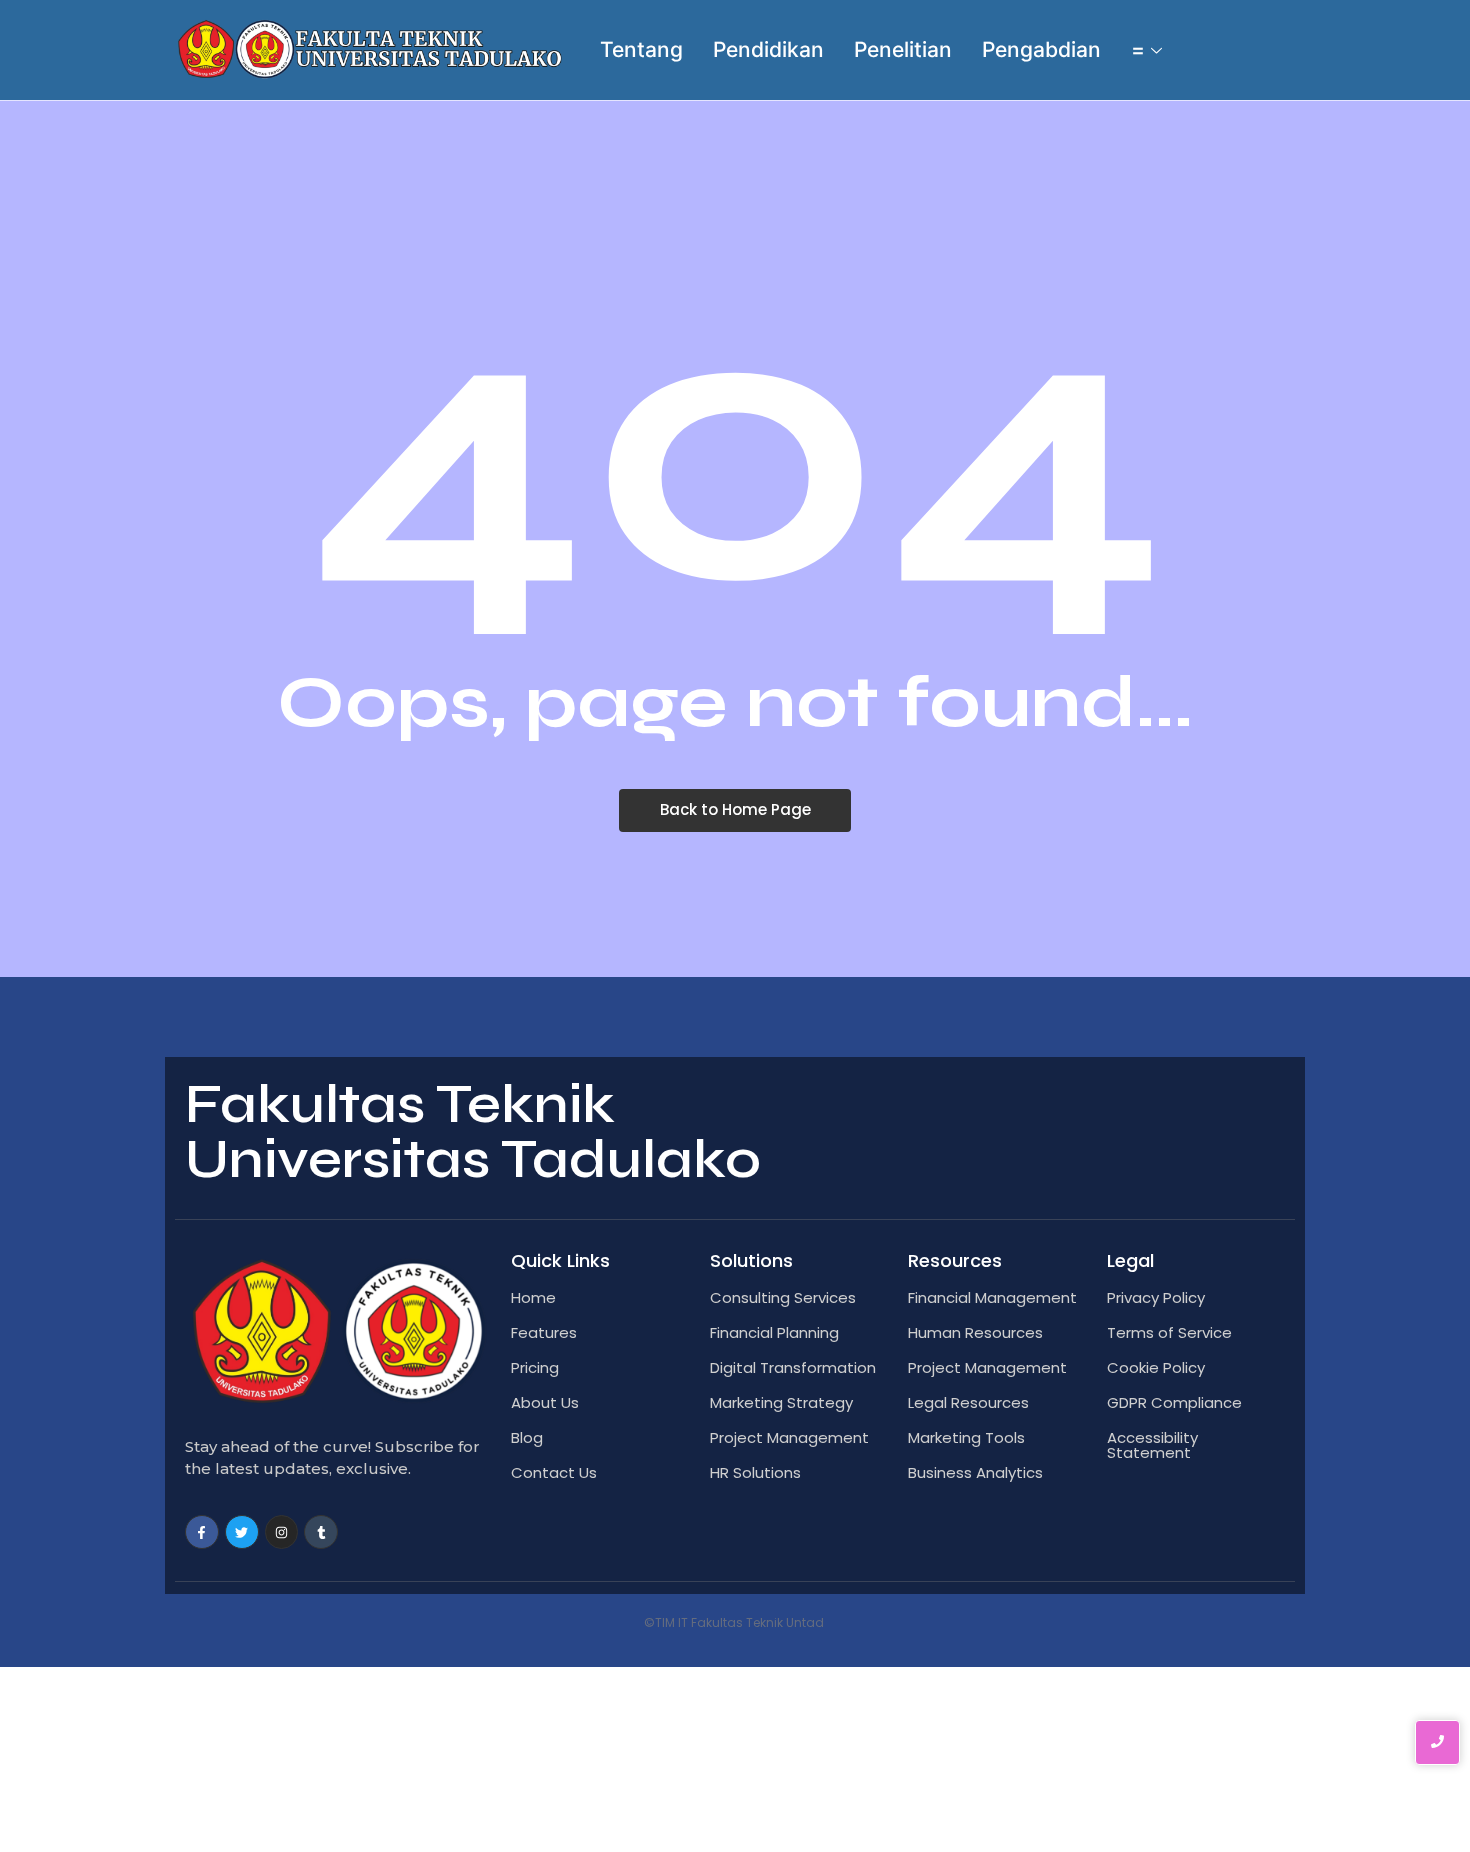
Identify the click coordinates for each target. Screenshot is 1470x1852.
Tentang (641, 49)
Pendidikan (768, 49)
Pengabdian (1041, 49)
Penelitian (903, 49)
